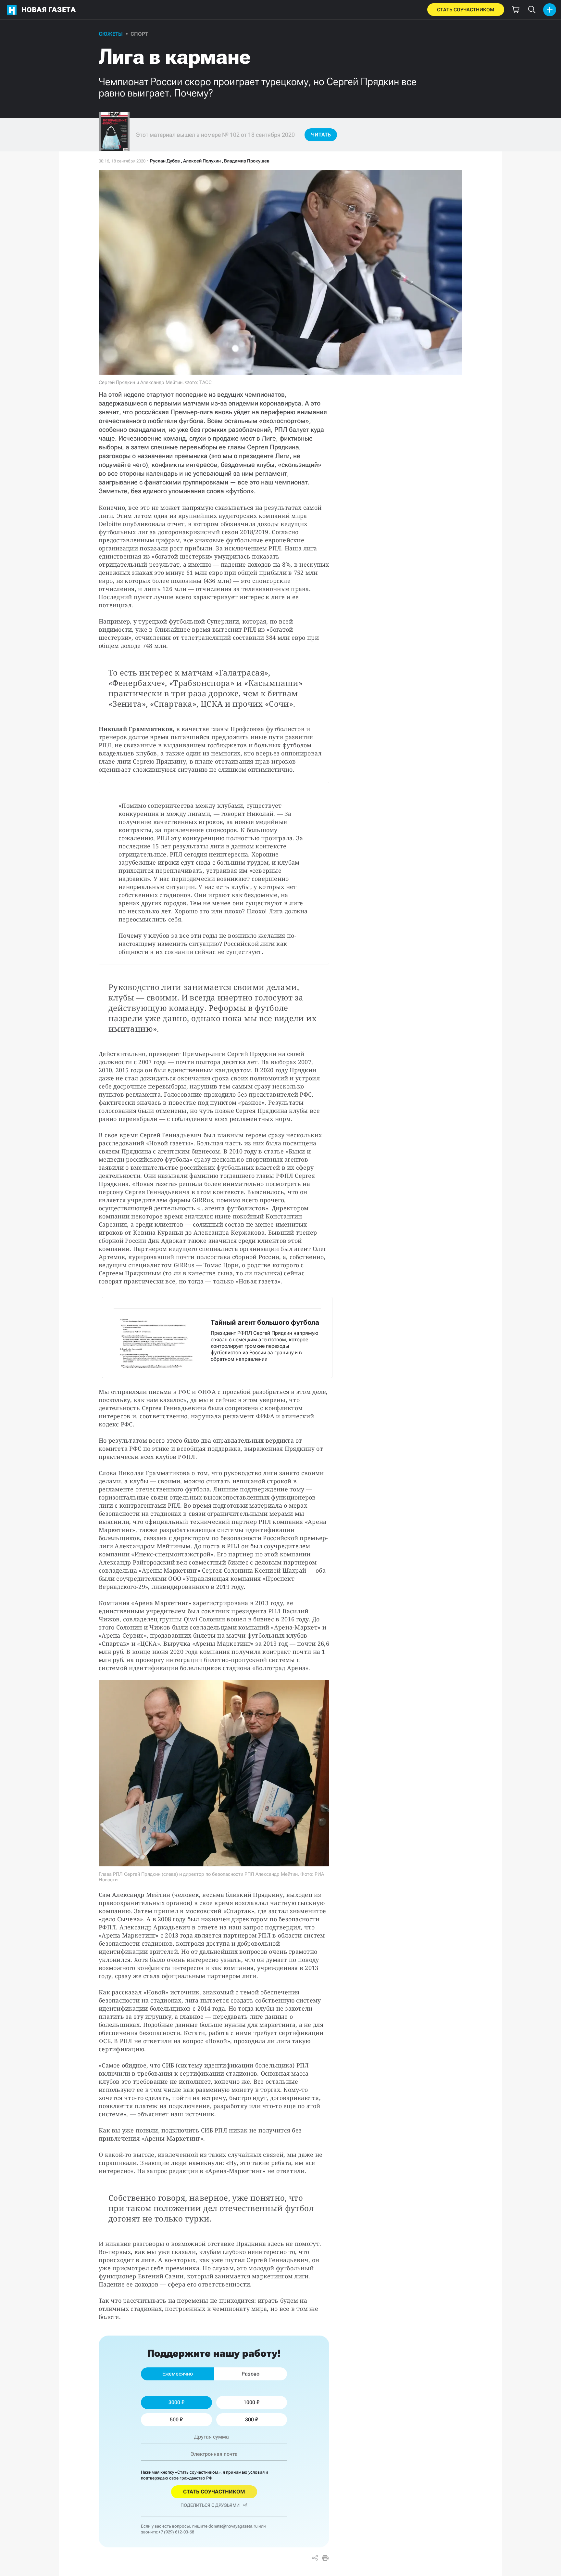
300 (249, 2420)
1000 (249, 2402)
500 (174, 2420)
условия (256, 2472)
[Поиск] (532, 10)
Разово (250, 2374)
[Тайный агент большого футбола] (217, 1337)
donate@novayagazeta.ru (233, 2526)
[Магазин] (516, 10)
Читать (321, 135)
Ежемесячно (178, 2374)
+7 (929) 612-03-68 (176, 2532)
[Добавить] (550, 10)
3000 (174, 2402)
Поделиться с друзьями (210, 2505)
